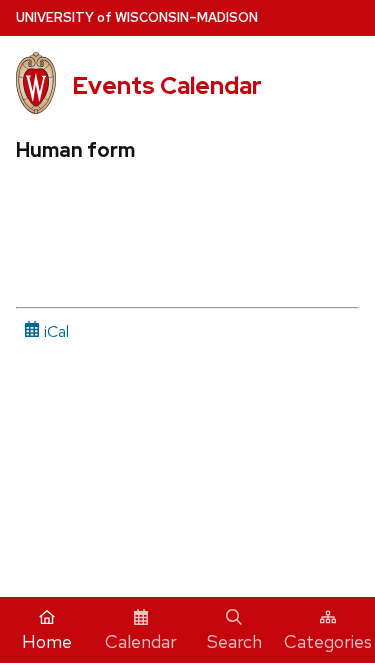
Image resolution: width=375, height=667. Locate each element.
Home (47, 641)
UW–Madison (137, 17)
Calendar (141, 641)
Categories (328, 641)
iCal (54, 331)
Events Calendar (167, 85)
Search (234, 641)
